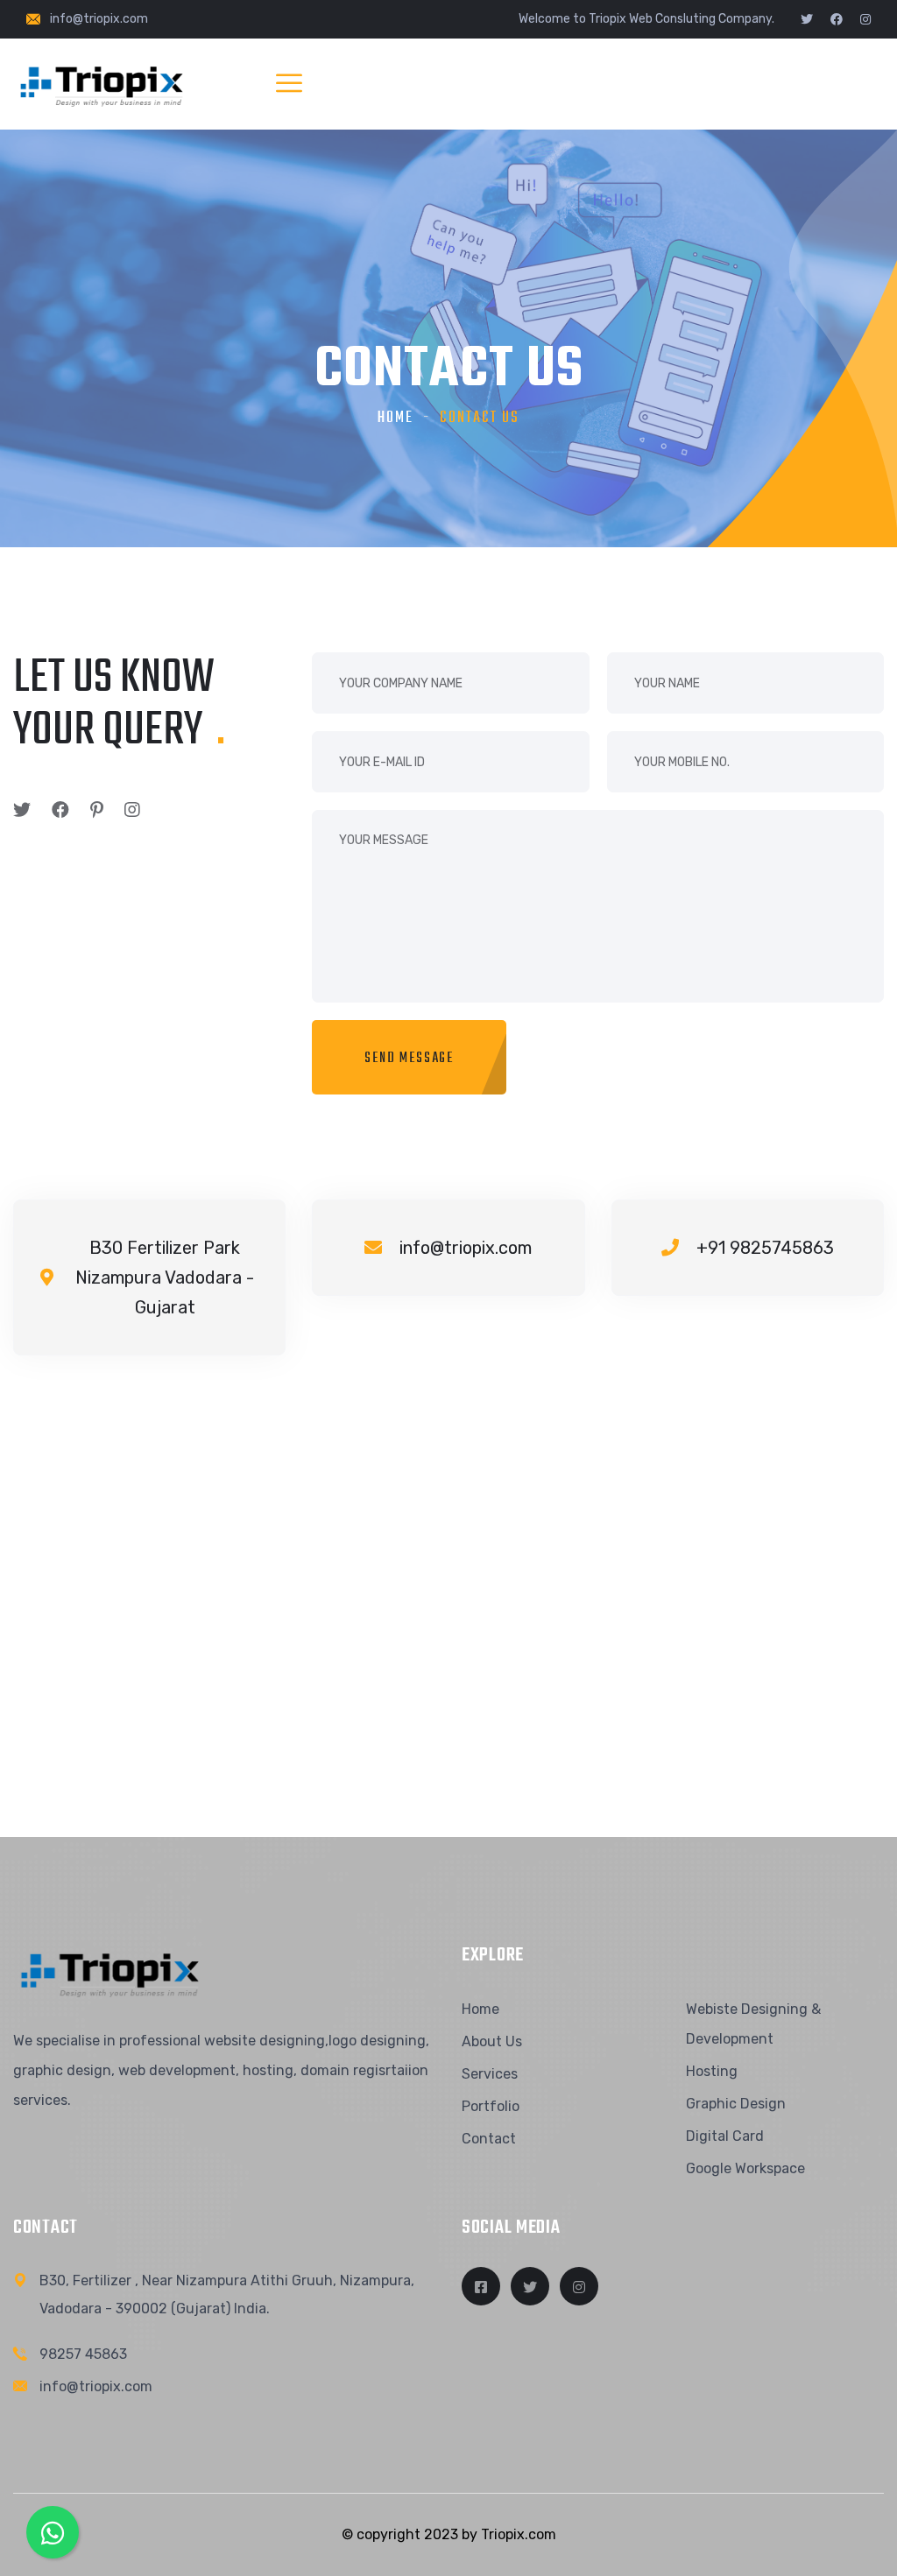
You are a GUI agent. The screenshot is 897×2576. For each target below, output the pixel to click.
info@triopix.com (99, 19)
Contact (489, 2139)
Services (490, 2074)
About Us (492, 2041)
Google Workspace (745, 2168)
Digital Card (725, 2136)
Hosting (712, 2071)
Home (396, 418)
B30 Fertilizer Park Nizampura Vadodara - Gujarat (165, 1277)
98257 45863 (83, 2354)
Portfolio (491, 2106)
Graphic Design (736, 2104)
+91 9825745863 (765, 1248)
